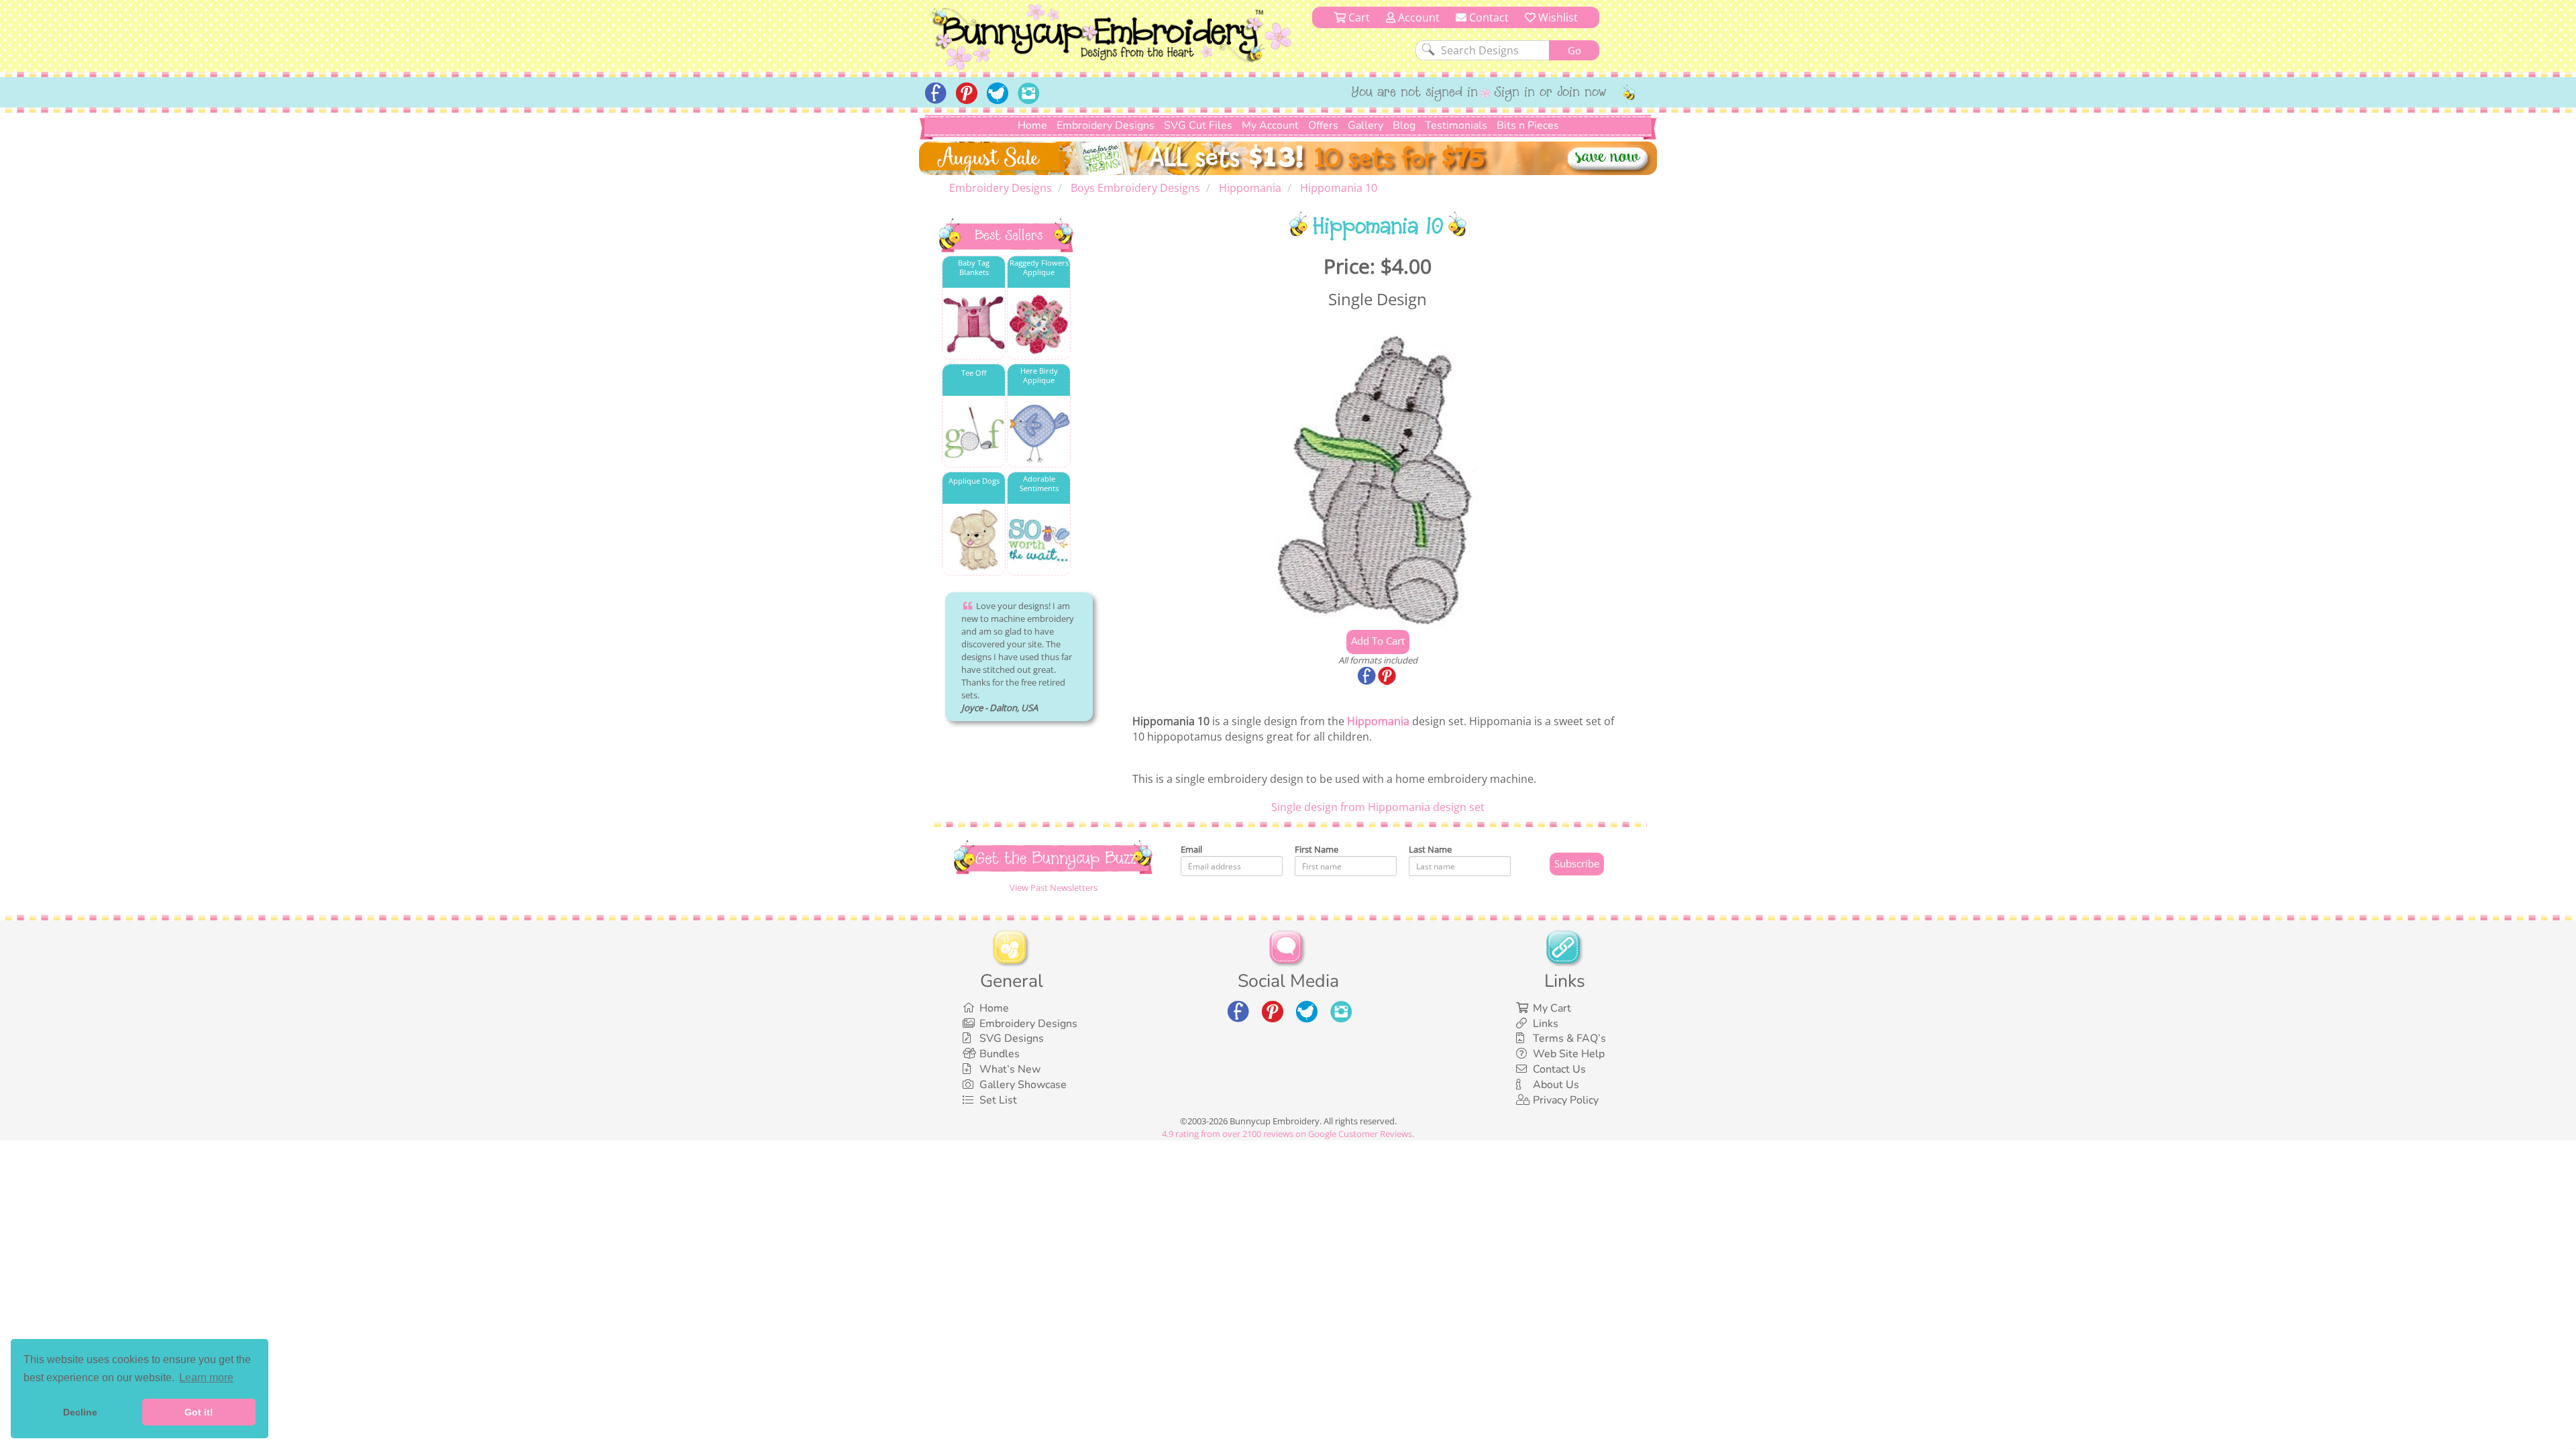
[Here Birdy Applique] (1039, 432)
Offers (1323, 125)
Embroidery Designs (1106, 125)
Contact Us (1559, 1069)
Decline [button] (80, 1412)
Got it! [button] (199, 1412)
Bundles (1000, 1054)
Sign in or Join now (1551, 93)
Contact (1488, 17)
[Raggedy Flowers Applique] (1039, 324)
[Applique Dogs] (974, 540)
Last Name (1430, 849)
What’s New (1010, 1069)
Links (1546, 1024)
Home (1032, 125)
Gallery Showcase (1023, 1085)
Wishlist (1557, 17)
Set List (998, 1100)
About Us (1556, 1085)
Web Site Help (1569, 1054)
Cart (1358, 17)
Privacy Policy (1566, 1100)
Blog (1404, 125)
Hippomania (1378, 721)
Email (1191, 849)
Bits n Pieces (1528, 125)
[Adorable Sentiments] (1039, 540)
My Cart (1552, 1008)
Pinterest (1388, 677)
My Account (1270, 125)
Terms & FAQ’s (1569, 1038)
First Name (1317, 849)
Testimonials (1456, 125)
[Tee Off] (974, 432)
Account (1417, 17)
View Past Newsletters (1054, 888)
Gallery (1365, 125)
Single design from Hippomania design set (1378, 807)
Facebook (1368, 677)
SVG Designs (1012, 1038)
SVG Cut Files (1198, 125)
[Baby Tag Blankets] (974, 324)
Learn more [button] (206, 1378)
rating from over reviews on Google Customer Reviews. (1288, 1134)
